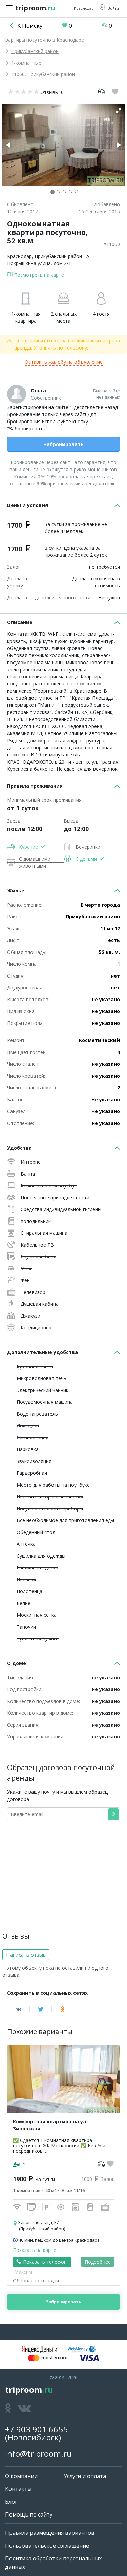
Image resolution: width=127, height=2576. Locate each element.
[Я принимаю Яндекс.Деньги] (39, 2349)
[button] (109, 8)
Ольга (38, 391)
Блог (11, 2502)
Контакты (18, 2489)
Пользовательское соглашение (47, 2546)
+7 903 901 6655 (36, 2429)
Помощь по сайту (29, 2514)
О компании (21, 2476)
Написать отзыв (26, 1955)
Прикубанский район (35, 51)
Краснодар (19, 256)
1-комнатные (26, 63)
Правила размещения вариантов (50, 2533)
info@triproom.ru (38, 2453)
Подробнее (98, 2262)
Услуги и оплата (85, 2476)
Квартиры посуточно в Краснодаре (43, 40)
